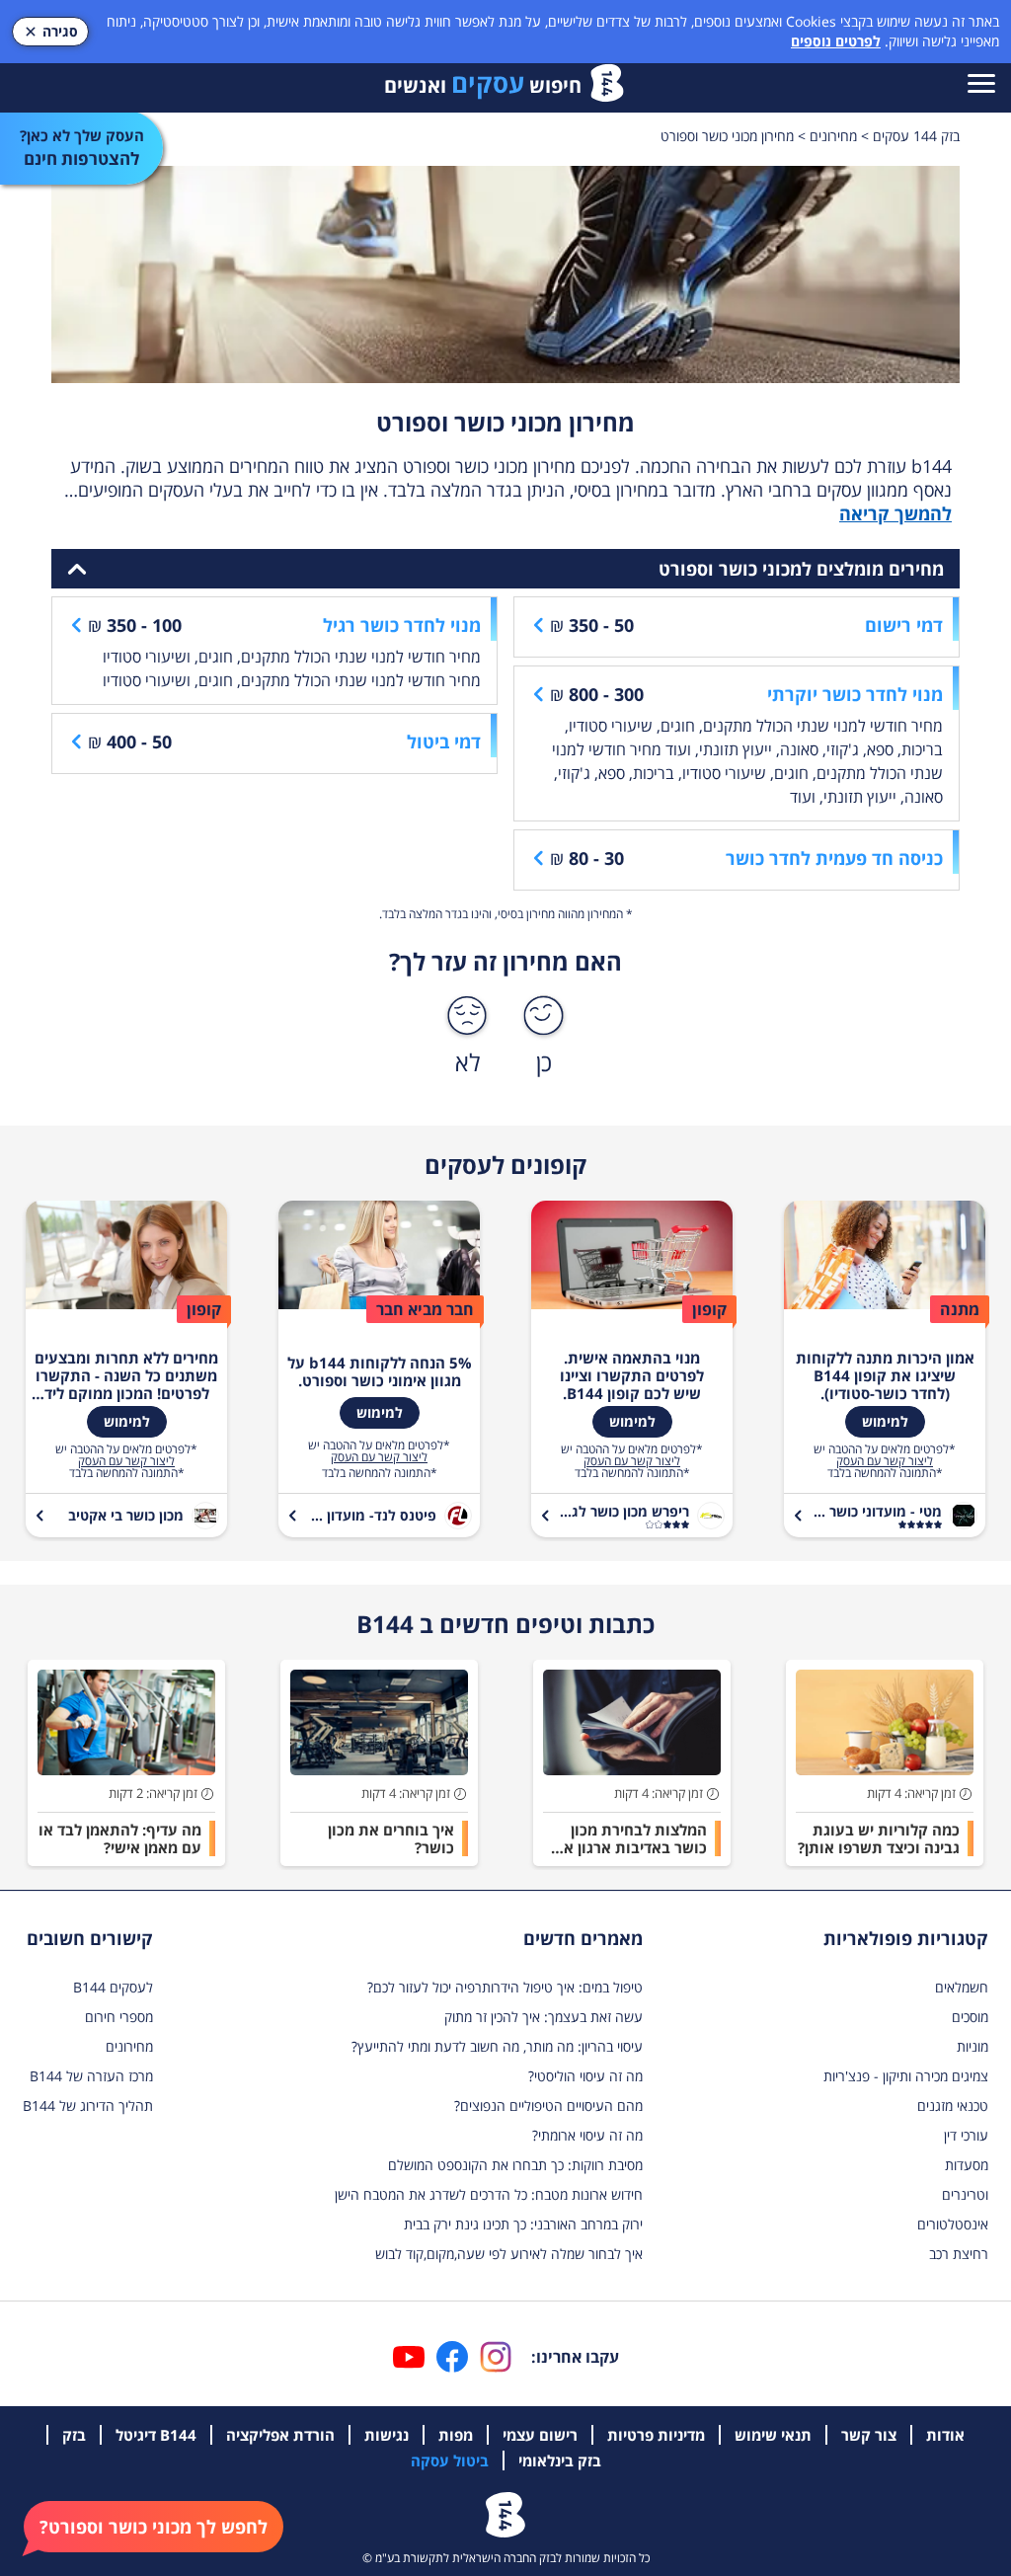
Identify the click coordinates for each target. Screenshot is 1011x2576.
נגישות (387, 2435)
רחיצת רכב (959, 2254)
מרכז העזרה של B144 (91, 2076)
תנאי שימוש (773, 2435)
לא (467, 1062)
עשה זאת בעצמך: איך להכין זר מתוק (544, 2017)
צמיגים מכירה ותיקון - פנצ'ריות (906, 2076)
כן (544, 1062)
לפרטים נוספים (836, 41)
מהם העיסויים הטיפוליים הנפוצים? (548, 2106)
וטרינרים (965, 2194)
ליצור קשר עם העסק (885, 1461)
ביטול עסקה (450, 2460)
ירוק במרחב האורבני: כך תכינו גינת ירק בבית (523, 2224)
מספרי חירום (119, 2017)
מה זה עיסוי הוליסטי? (585, 2076)
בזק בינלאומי (560, 2460)
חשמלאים (962, 1987)
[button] (154, 2527)
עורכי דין (966, 2135)
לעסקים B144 (113, 1987)
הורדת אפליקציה (280, 2435)
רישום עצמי (540, 2435)
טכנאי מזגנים (953, 2106)
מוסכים (970, 2017)
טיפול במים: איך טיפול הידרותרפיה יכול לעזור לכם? (505, 1987)
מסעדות (967, 2165)
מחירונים (129, 2046)
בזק (74, 2435)
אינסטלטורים (953, 2224)
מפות (456, 2435)
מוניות (972, 2046)
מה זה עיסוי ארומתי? (587, 2135)
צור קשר (869, 2435)
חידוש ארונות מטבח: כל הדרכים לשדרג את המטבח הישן (489, 2194)
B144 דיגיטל (156, 2435)
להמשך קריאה (895, 513)
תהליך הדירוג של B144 (88, 2106)
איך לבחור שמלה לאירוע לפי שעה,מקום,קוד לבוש (509, 2254)
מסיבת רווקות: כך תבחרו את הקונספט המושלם (515, 2165)
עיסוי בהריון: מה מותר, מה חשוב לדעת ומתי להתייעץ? (497, 2046)
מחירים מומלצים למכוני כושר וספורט (801, 569)
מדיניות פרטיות (656, 2435)
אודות (945, 2435)
